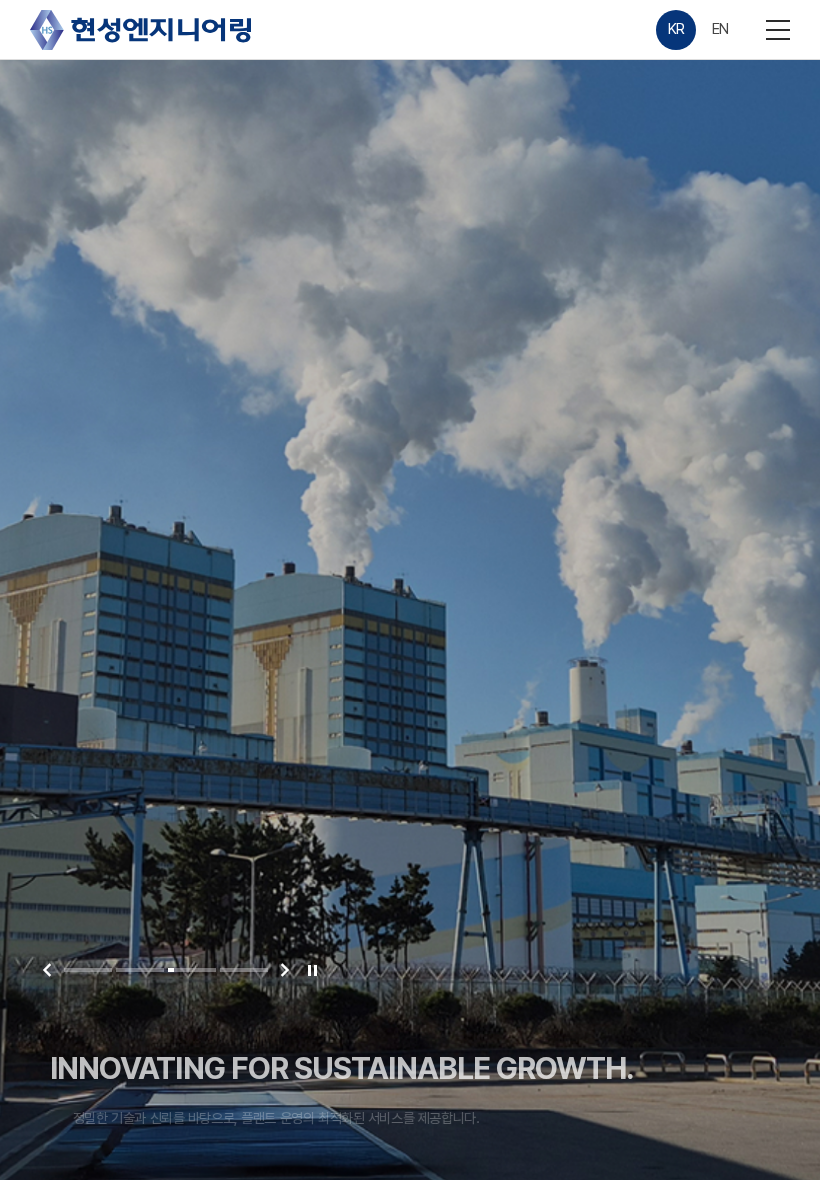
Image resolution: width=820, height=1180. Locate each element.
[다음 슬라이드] (285, 970)
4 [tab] (244, 970)
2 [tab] (140, 970)
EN (720, 29)
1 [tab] (88, 970)
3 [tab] (192, 970)
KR (676, 29)
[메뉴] (778, 30)
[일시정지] (312, 970)
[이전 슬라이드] (47, 970)
